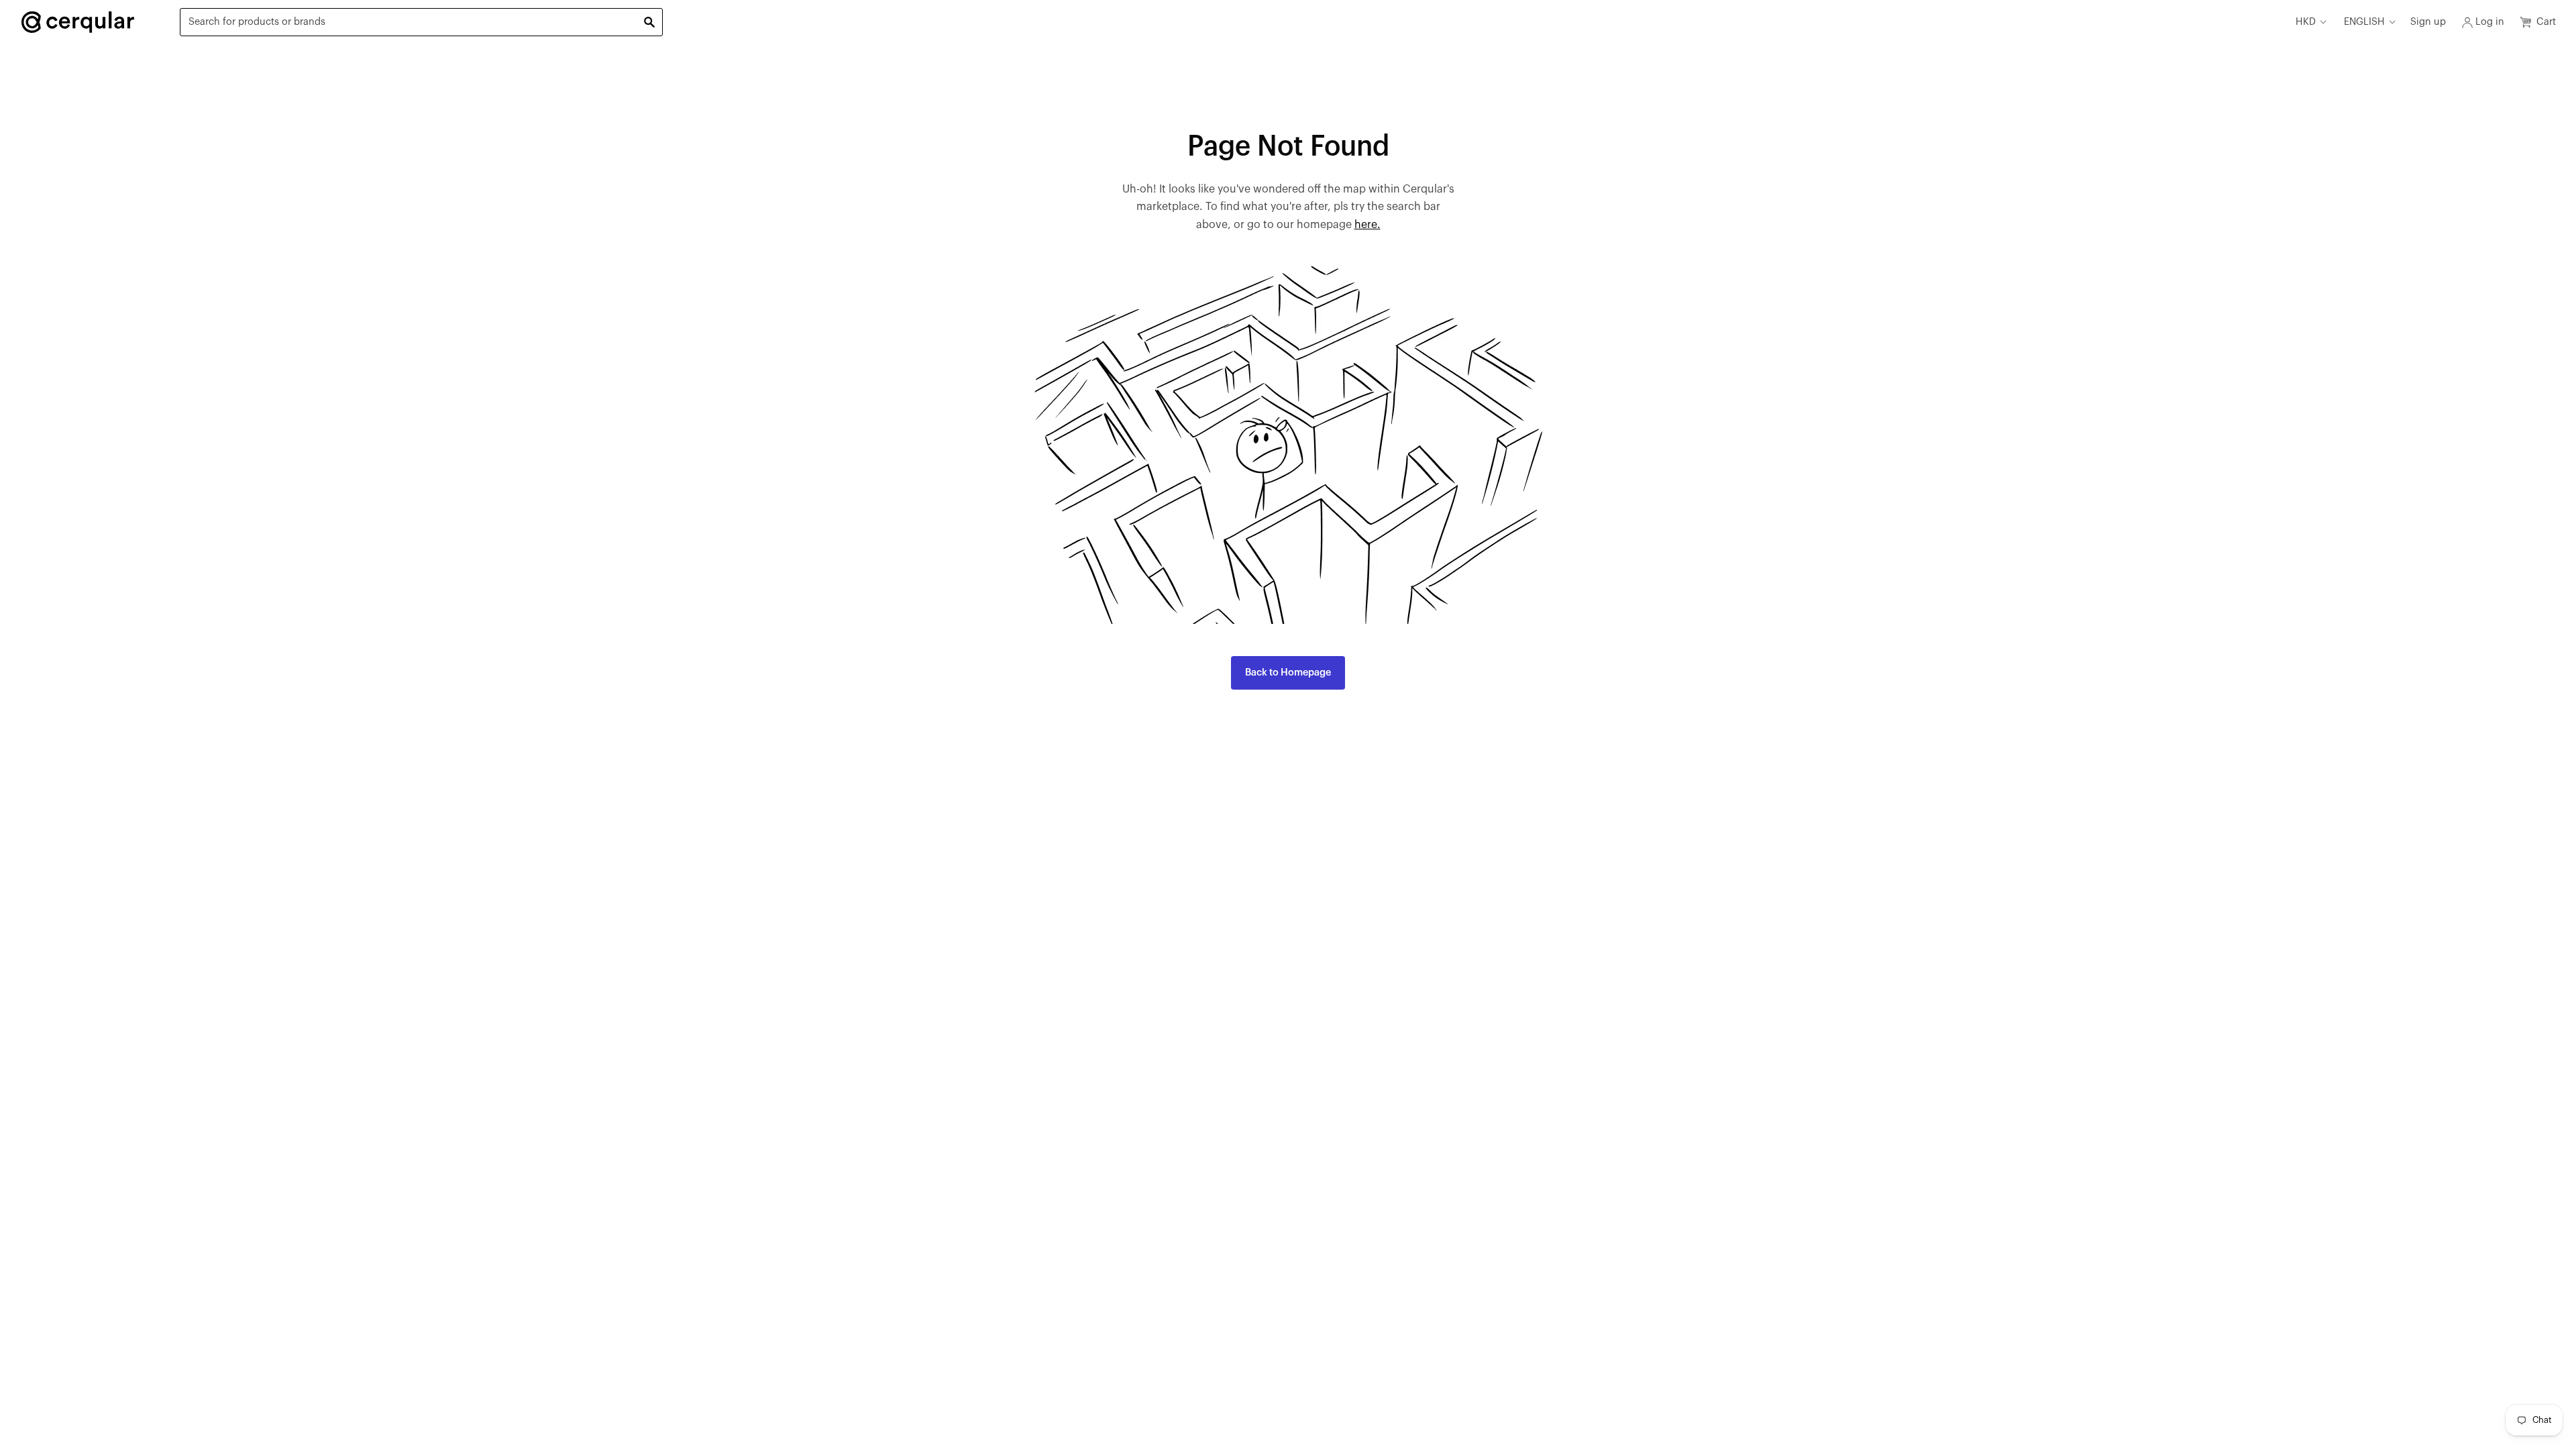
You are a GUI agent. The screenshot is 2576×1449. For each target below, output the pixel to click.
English (2364, 22)
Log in (2490, 22)
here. (1367, 225)
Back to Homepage (1288, 673)
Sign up (2428, 22)
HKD (2306, 22)
